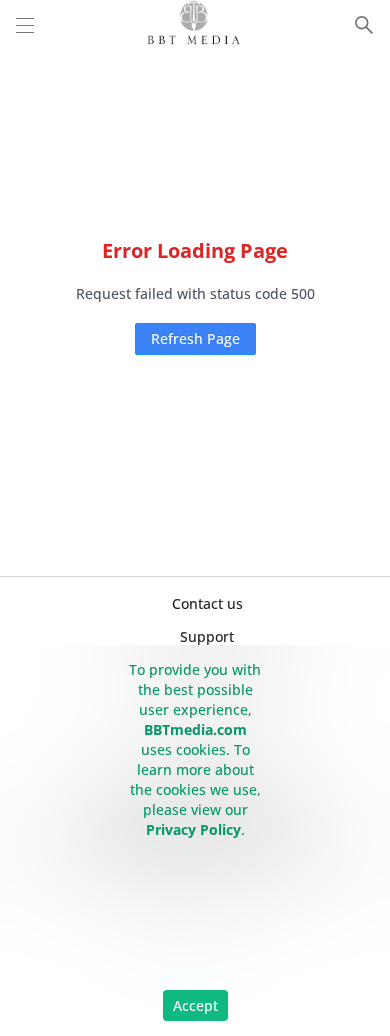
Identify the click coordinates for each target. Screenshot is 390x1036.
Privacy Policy (193, 829)
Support (207, 636)
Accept (195, 1005)
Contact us (207, 603)
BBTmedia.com (195, 729)
